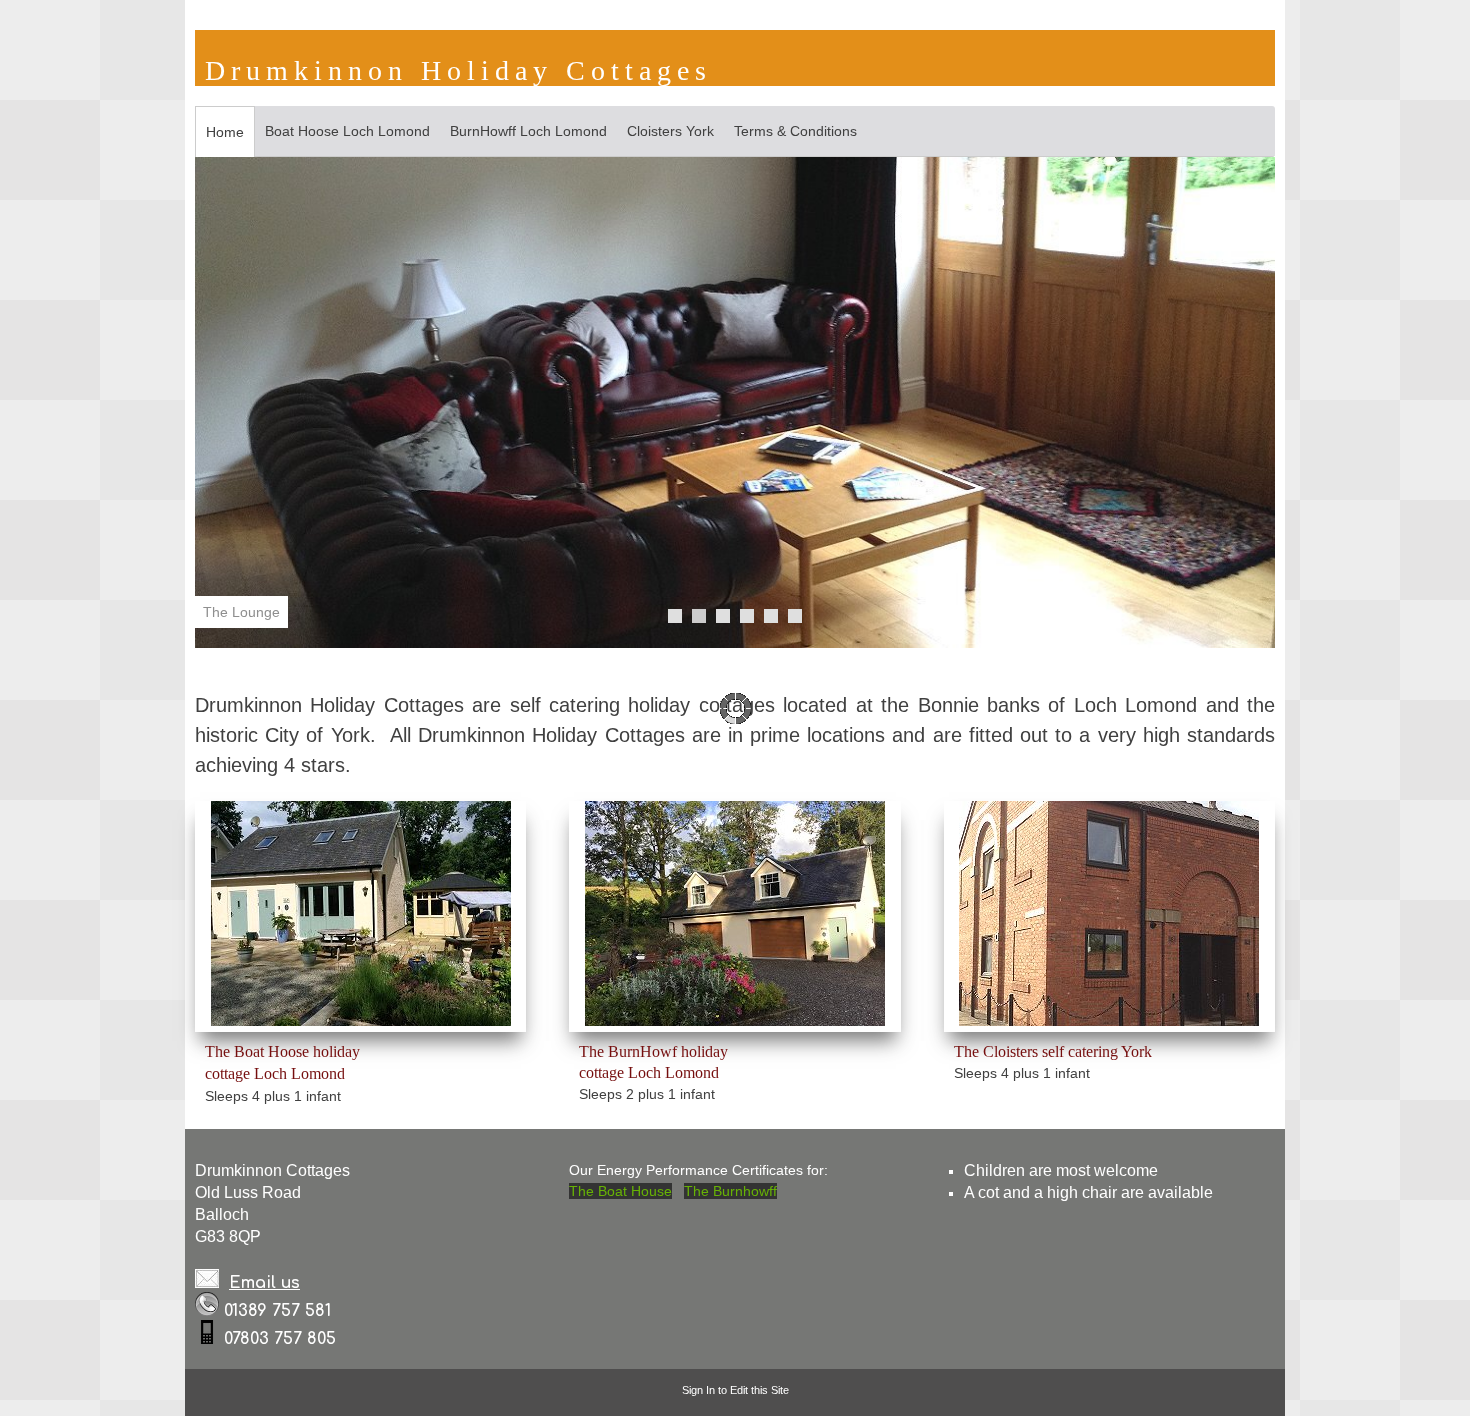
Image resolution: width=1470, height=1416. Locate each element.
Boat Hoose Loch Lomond (347, 131)
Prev (221, 404)
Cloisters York (670, 131)
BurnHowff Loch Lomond (528, 131)
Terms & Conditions (795, 131)
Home (225, 132)
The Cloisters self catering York (1053, 1051)
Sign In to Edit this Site (735, 1390)
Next (1249, 404)
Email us (264, 1283)
